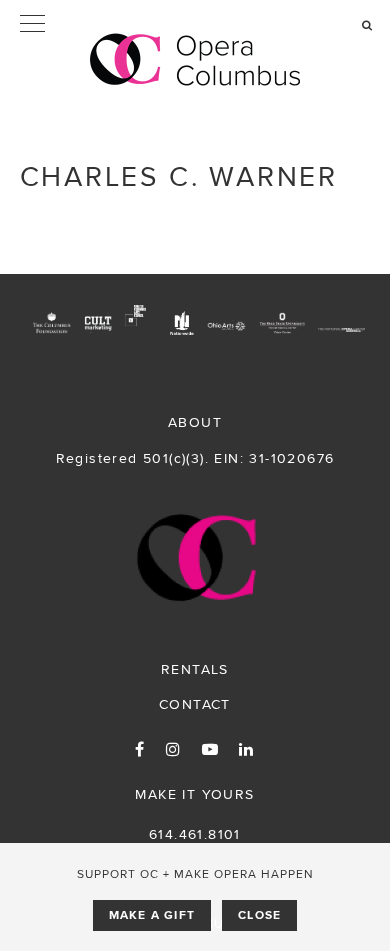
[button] (195, 25)
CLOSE (259, 915)
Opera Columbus (195, 60)
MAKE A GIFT (152, 915)
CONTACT (195, 704)
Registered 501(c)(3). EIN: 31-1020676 (195, 458)
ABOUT (195, 422)
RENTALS (195, 669)
